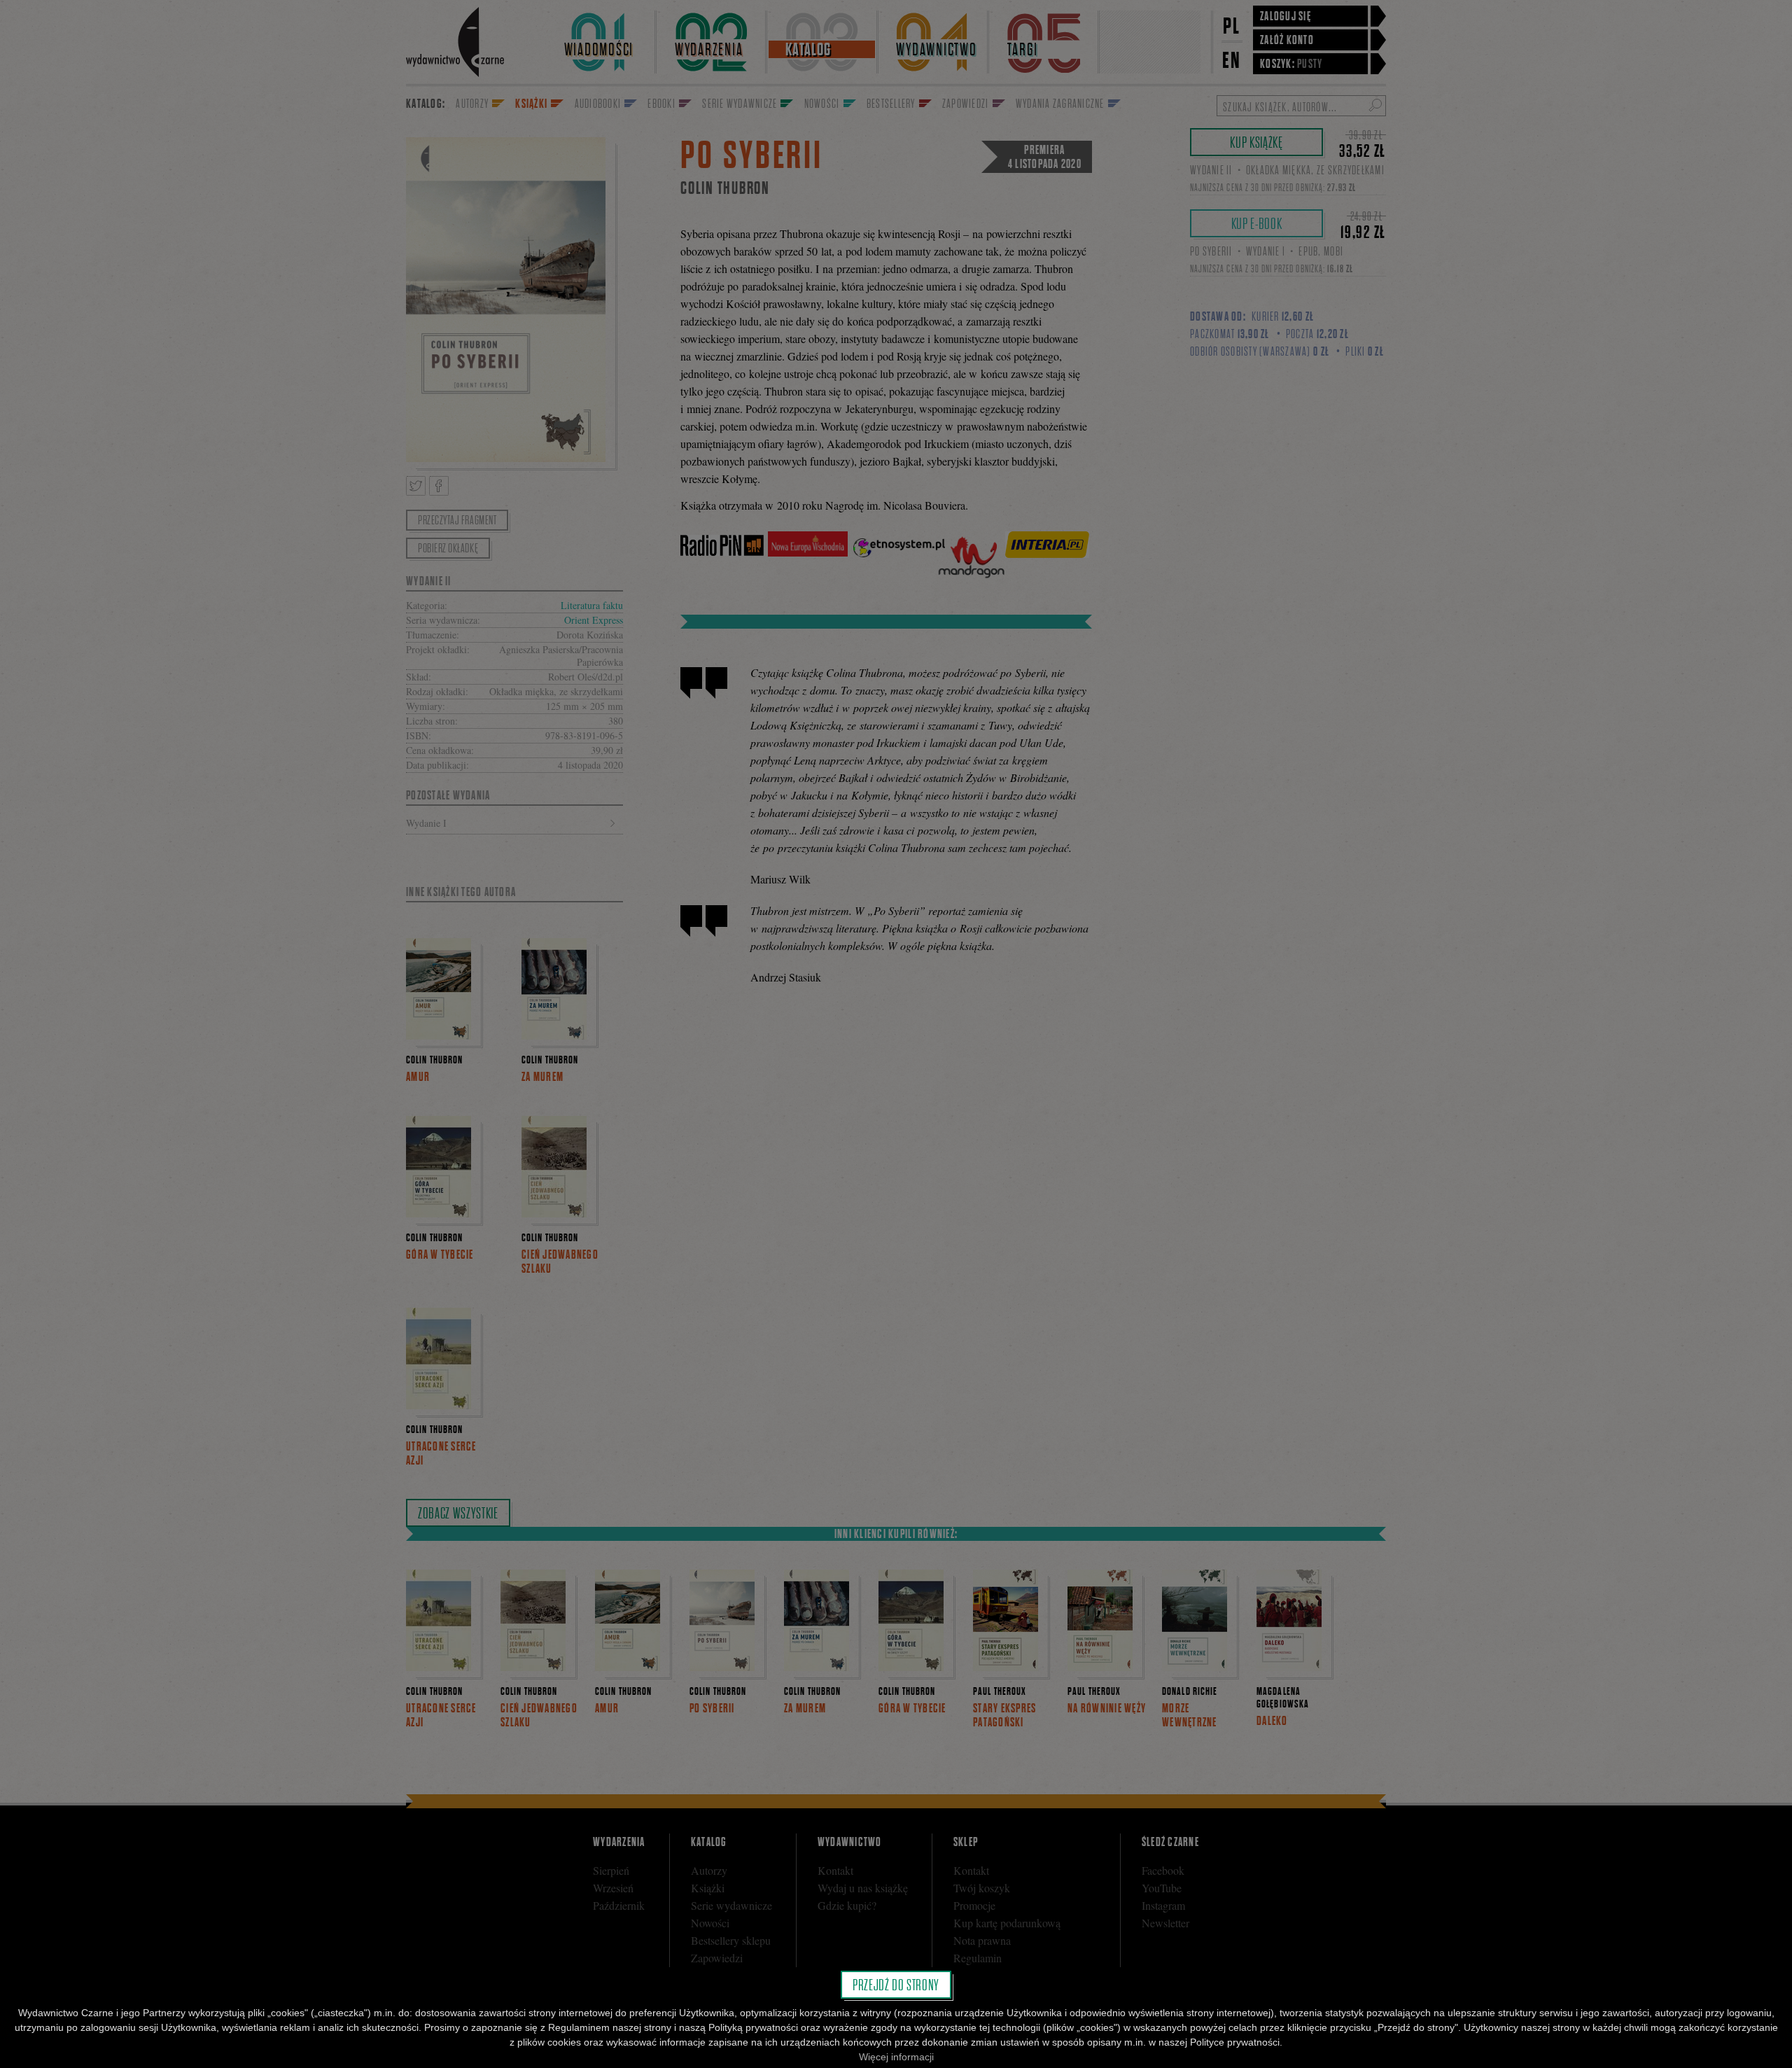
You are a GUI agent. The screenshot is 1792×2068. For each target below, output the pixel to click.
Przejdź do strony (896, 1985)
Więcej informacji (896, 2057)
